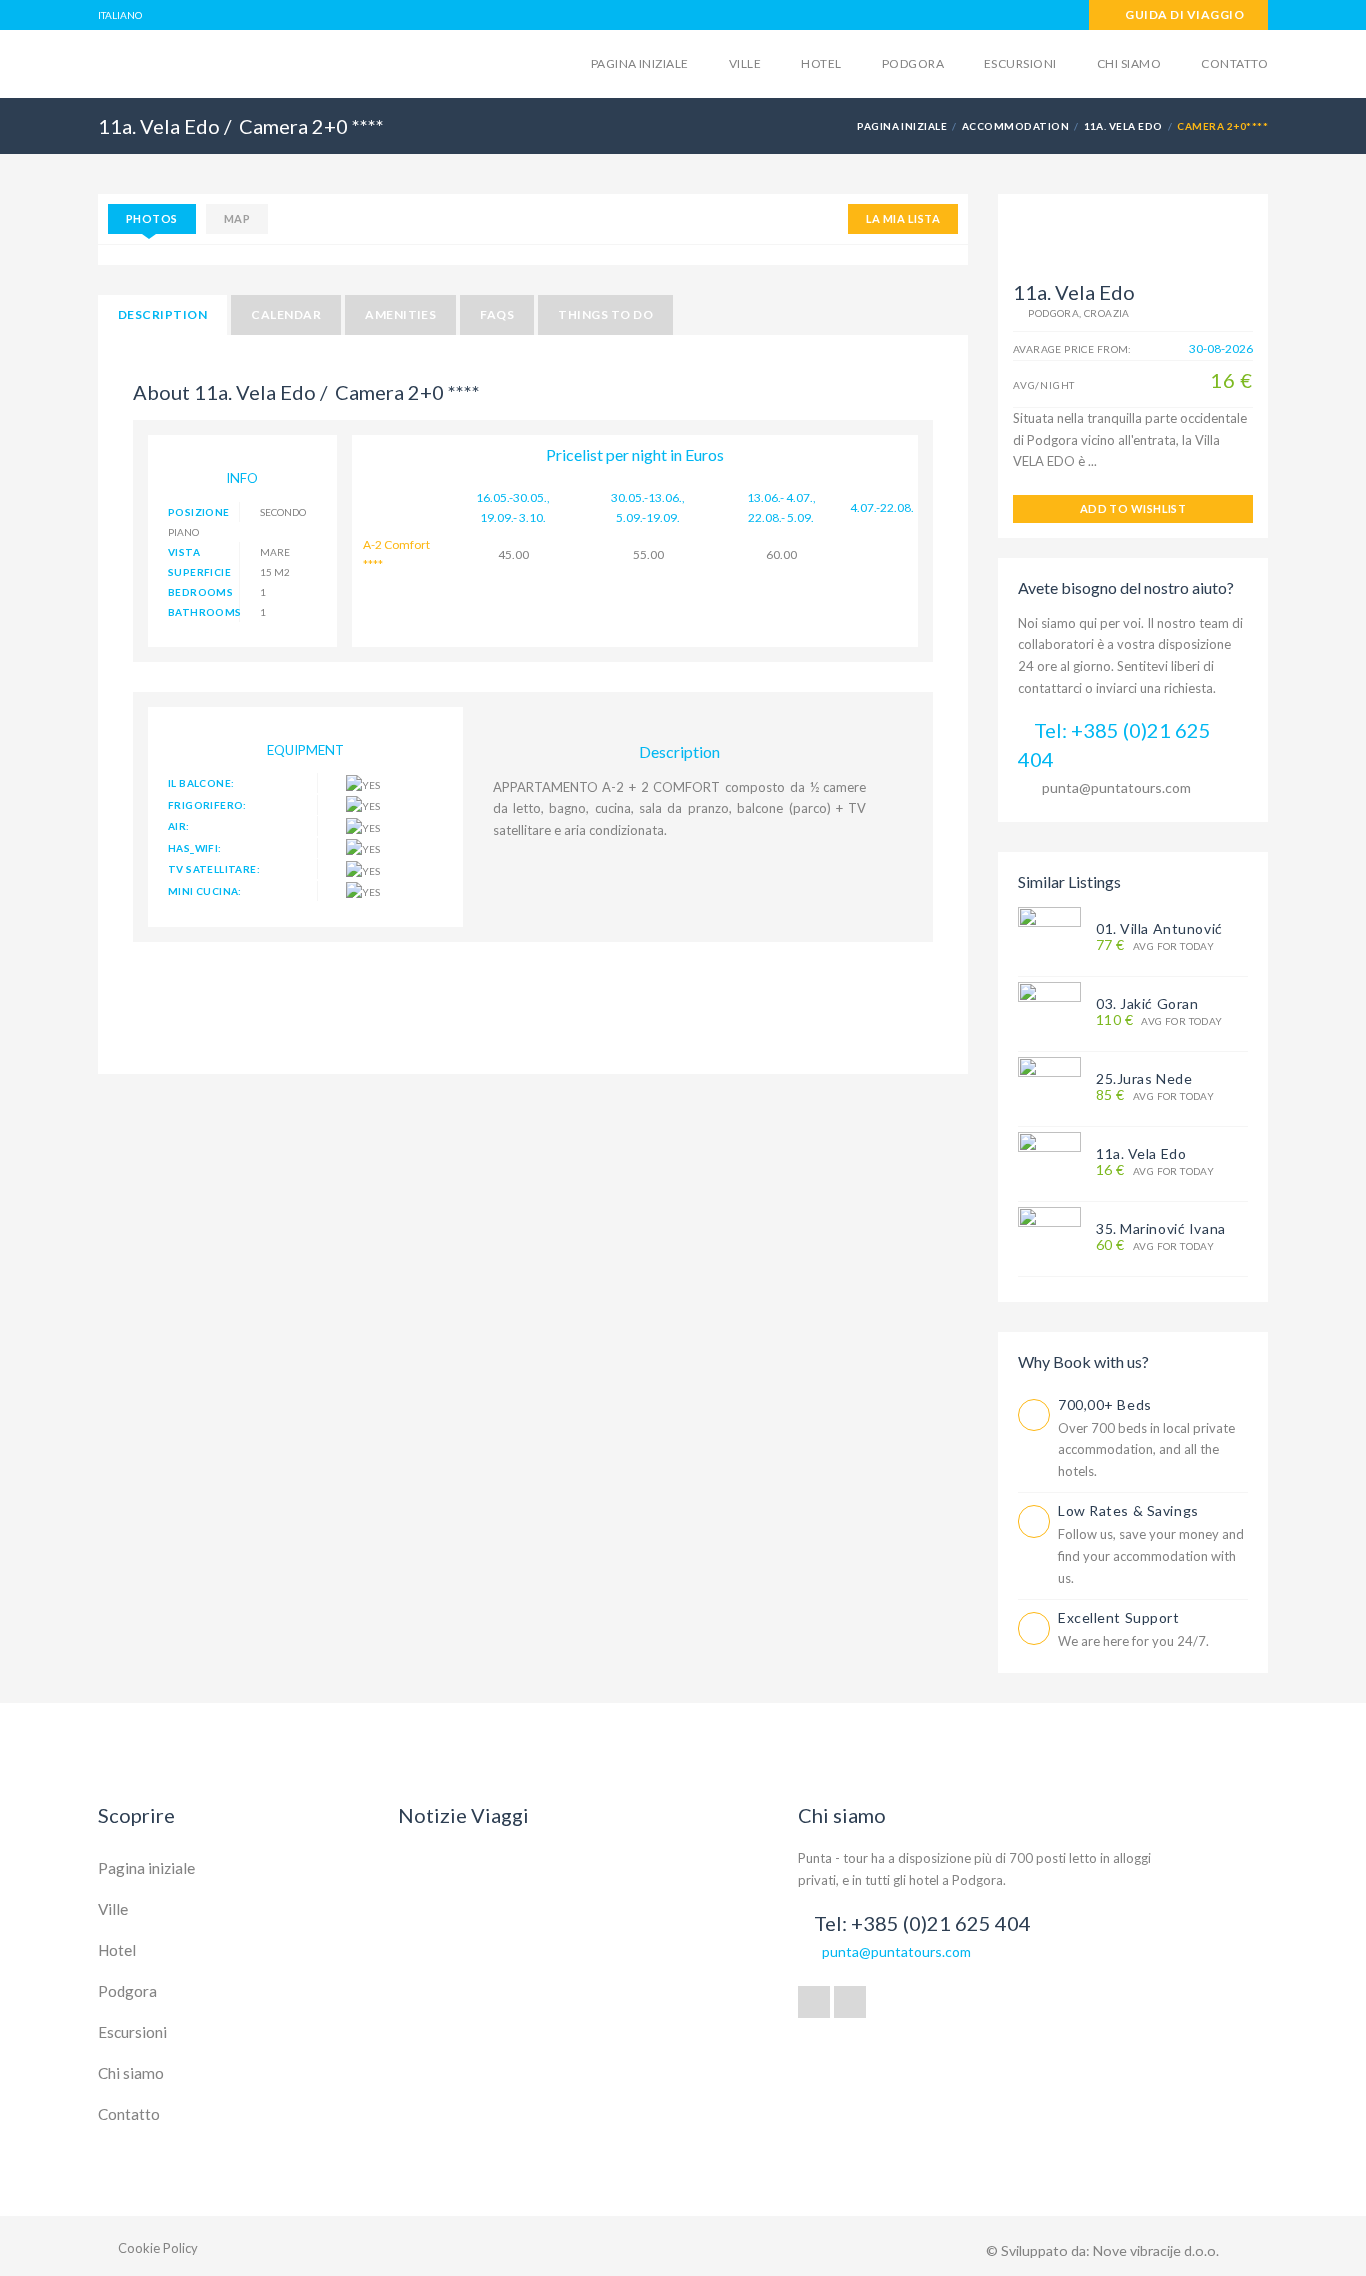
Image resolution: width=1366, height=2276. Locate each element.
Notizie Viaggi (463, 1815)
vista (184, 552)
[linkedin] (850, 2002)
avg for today (1155, 945)
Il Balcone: (201, 783)
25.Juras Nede (1144, 1078)
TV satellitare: (214, 869)
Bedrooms (200, 592)
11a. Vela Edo (1123, 126)
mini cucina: (205, 891)
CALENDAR (286, 314)
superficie (199, 572)
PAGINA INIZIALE (902, 126)
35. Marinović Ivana (1161, 1228)
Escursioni (1020, 63)
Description (162, 314)
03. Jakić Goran (1147, 1003)
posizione (199, 512)
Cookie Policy (158, 2248)
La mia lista (903, 218)
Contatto (1234, 63)
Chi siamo (1129, 63)
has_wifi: (195, 848)
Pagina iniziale (640, 63)
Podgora (913, 63)
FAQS (497, 314)
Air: (179, 826)
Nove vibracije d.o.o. (1156, 2250)
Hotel (821, 63)
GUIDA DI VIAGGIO (1183, 14)
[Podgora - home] (254, 62)
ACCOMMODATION (1015, 126)
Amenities (400, 314)
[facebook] (814, 2002)
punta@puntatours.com (1116, 787)
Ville (745, 63)
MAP (237, 218)
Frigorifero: (207, 805)
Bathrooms (204, 612)
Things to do (605, 314)
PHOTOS (152, 218)
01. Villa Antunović (1159, 928)
